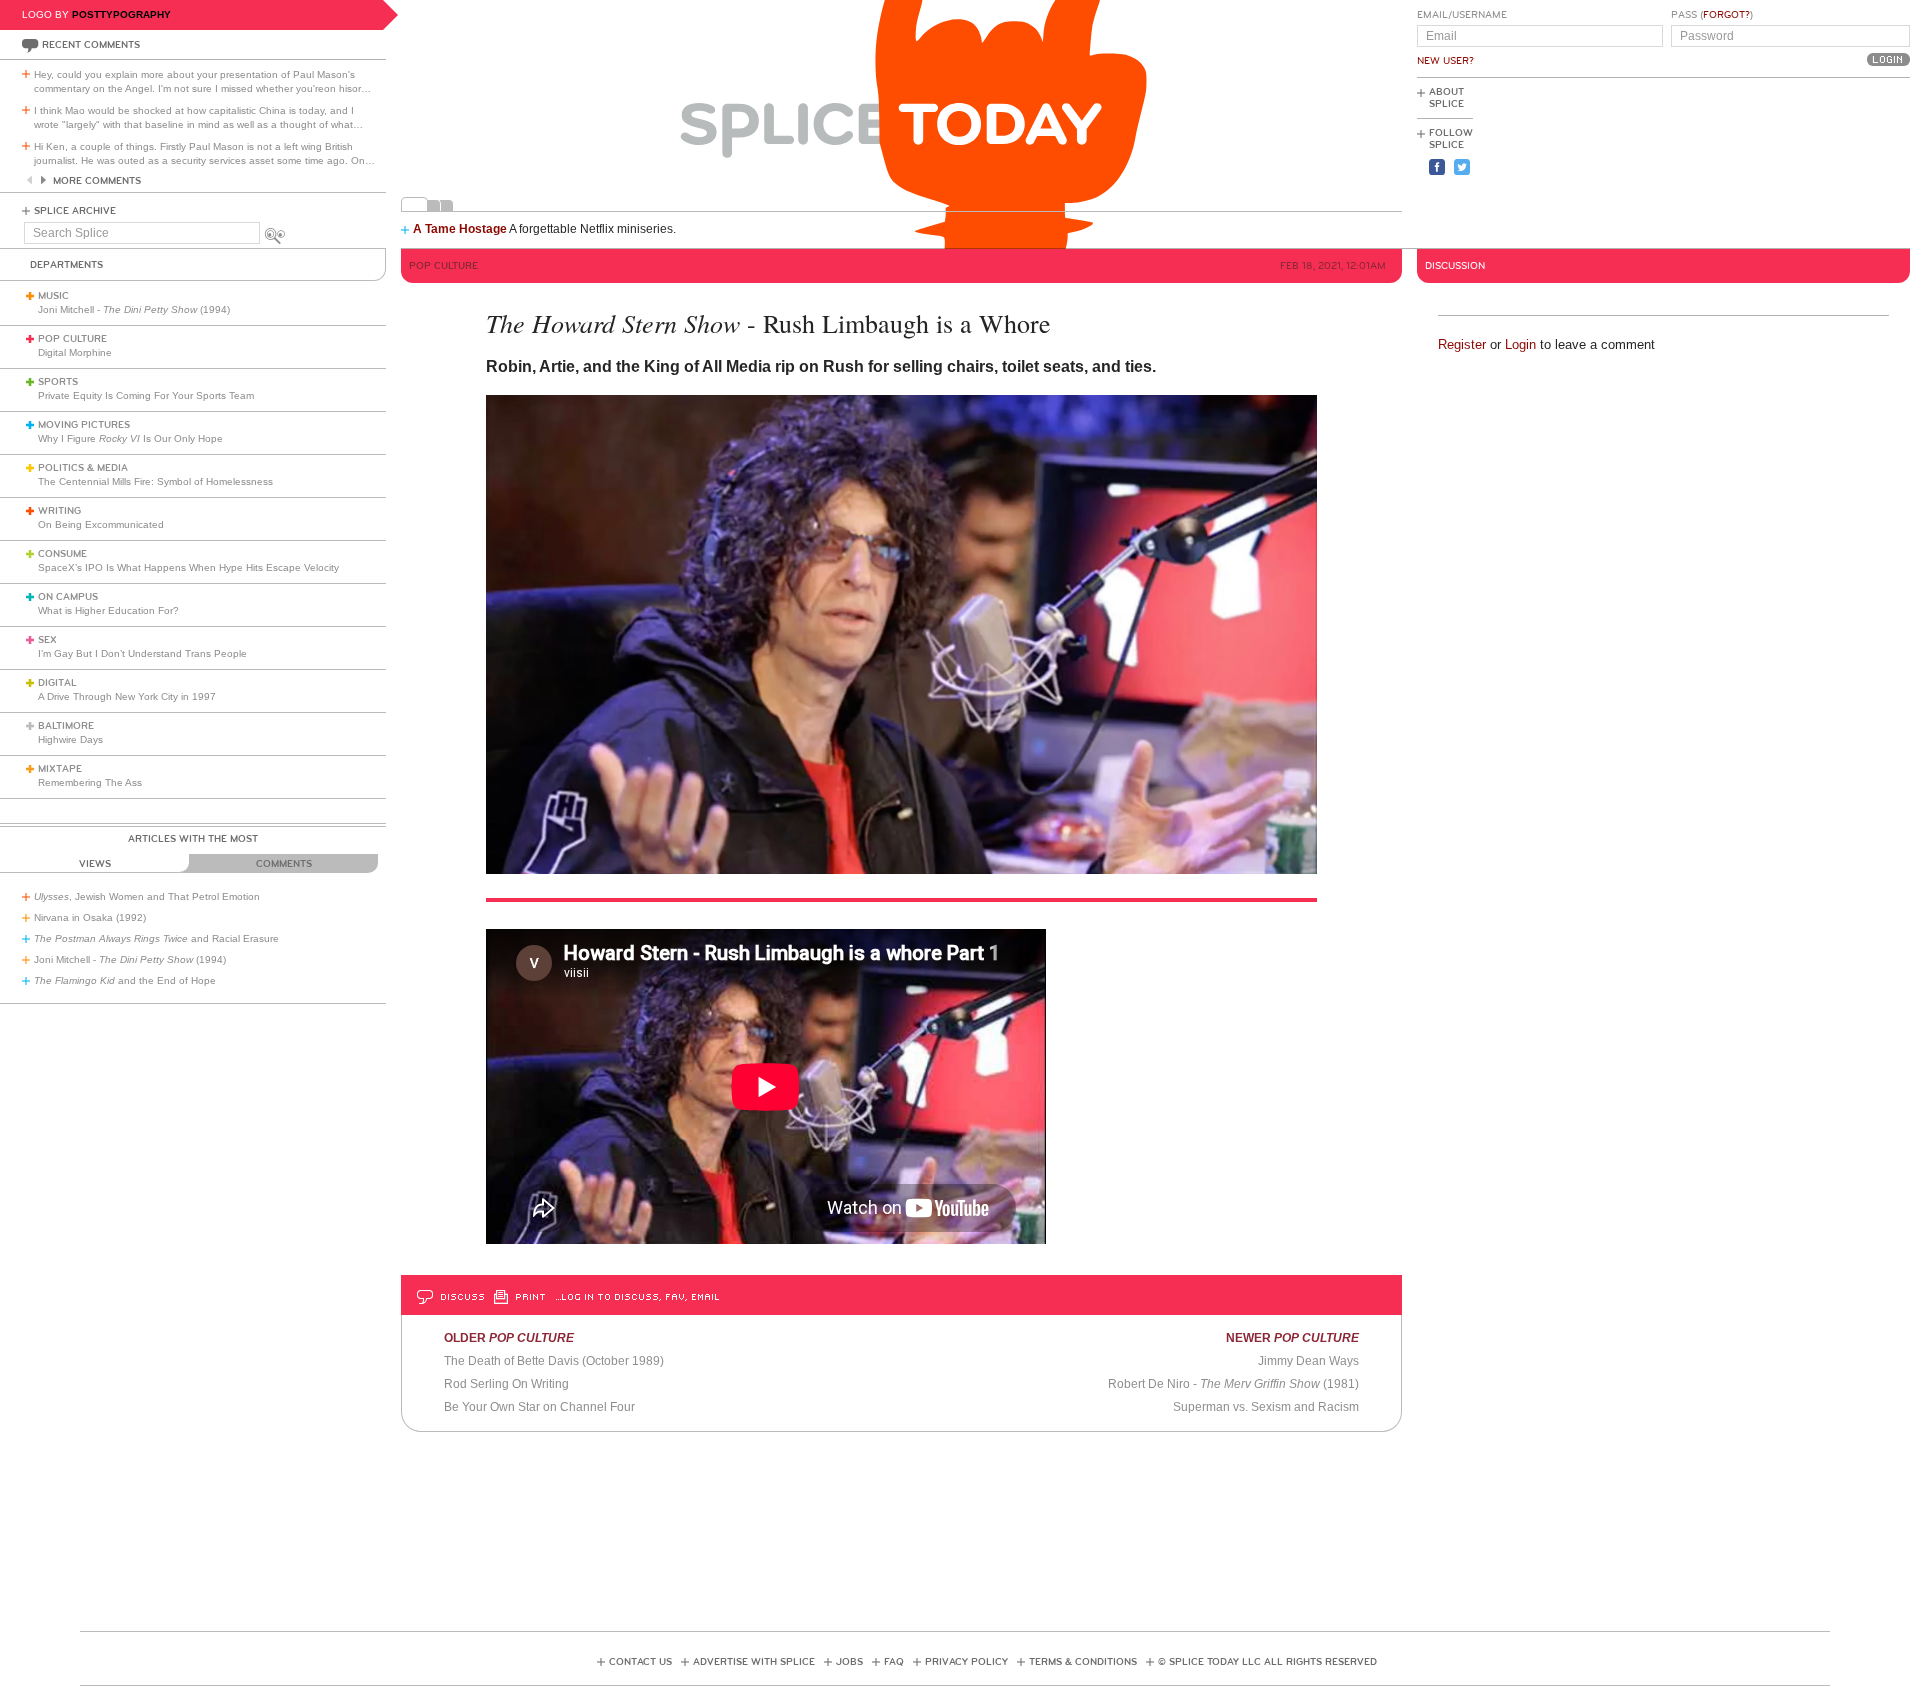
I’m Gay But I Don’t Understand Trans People (142, 653)
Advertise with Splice (754, 1662)
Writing (59, 511)
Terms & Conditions (1083, 1662)
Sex (47, 640)
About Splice (1446, 98)
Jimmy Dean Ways (1308, 1361)
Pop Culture (72, 339)
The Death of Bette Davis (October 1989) (554, 1361)
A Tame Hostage (460, 229)
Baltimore (66, 726)
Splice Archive (75, 211)
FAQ (894, 1662)
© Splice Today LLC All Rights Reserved (1267, 1662)
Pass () (1712, 15)
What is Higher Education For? (108, 610)
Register (1462, 344)
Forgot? (1726, 15)
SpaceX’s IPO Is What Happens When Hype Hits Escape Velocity (188, 567)
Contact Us (640, 1662)
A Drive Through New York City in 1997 (127, 696)
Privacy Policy (966, 1662)
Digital (57, 683)
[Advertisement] (1820, 161)
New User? (1445, 61)
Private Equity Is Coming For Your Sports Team (146, 395)
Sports (58, 382)
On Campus (68, 597)
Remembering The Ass (90, 782)
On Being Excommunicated (101, 524)
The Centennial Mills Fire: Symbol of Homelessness (155, 481)
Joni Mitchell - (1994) (134, 309)
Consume (62, 554)
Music (53, 296)
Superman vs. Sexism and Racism (1266, 1407)
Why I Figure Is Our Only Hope (130, 438)
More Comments (97, 181)
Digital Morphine (75, 352)
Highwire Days (70, 739)
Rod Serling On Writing (506, 1384)
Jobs (849, 1662)
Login (1520, 344)
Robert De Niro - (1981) (1233, 1384)
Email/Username (1462, 15)
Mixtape (60, 769)
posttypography (121, 14)
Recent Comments (91, 45)
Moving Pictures (84, 425)
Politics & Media (83, 468)
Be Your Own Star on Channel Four (539, 1407)
